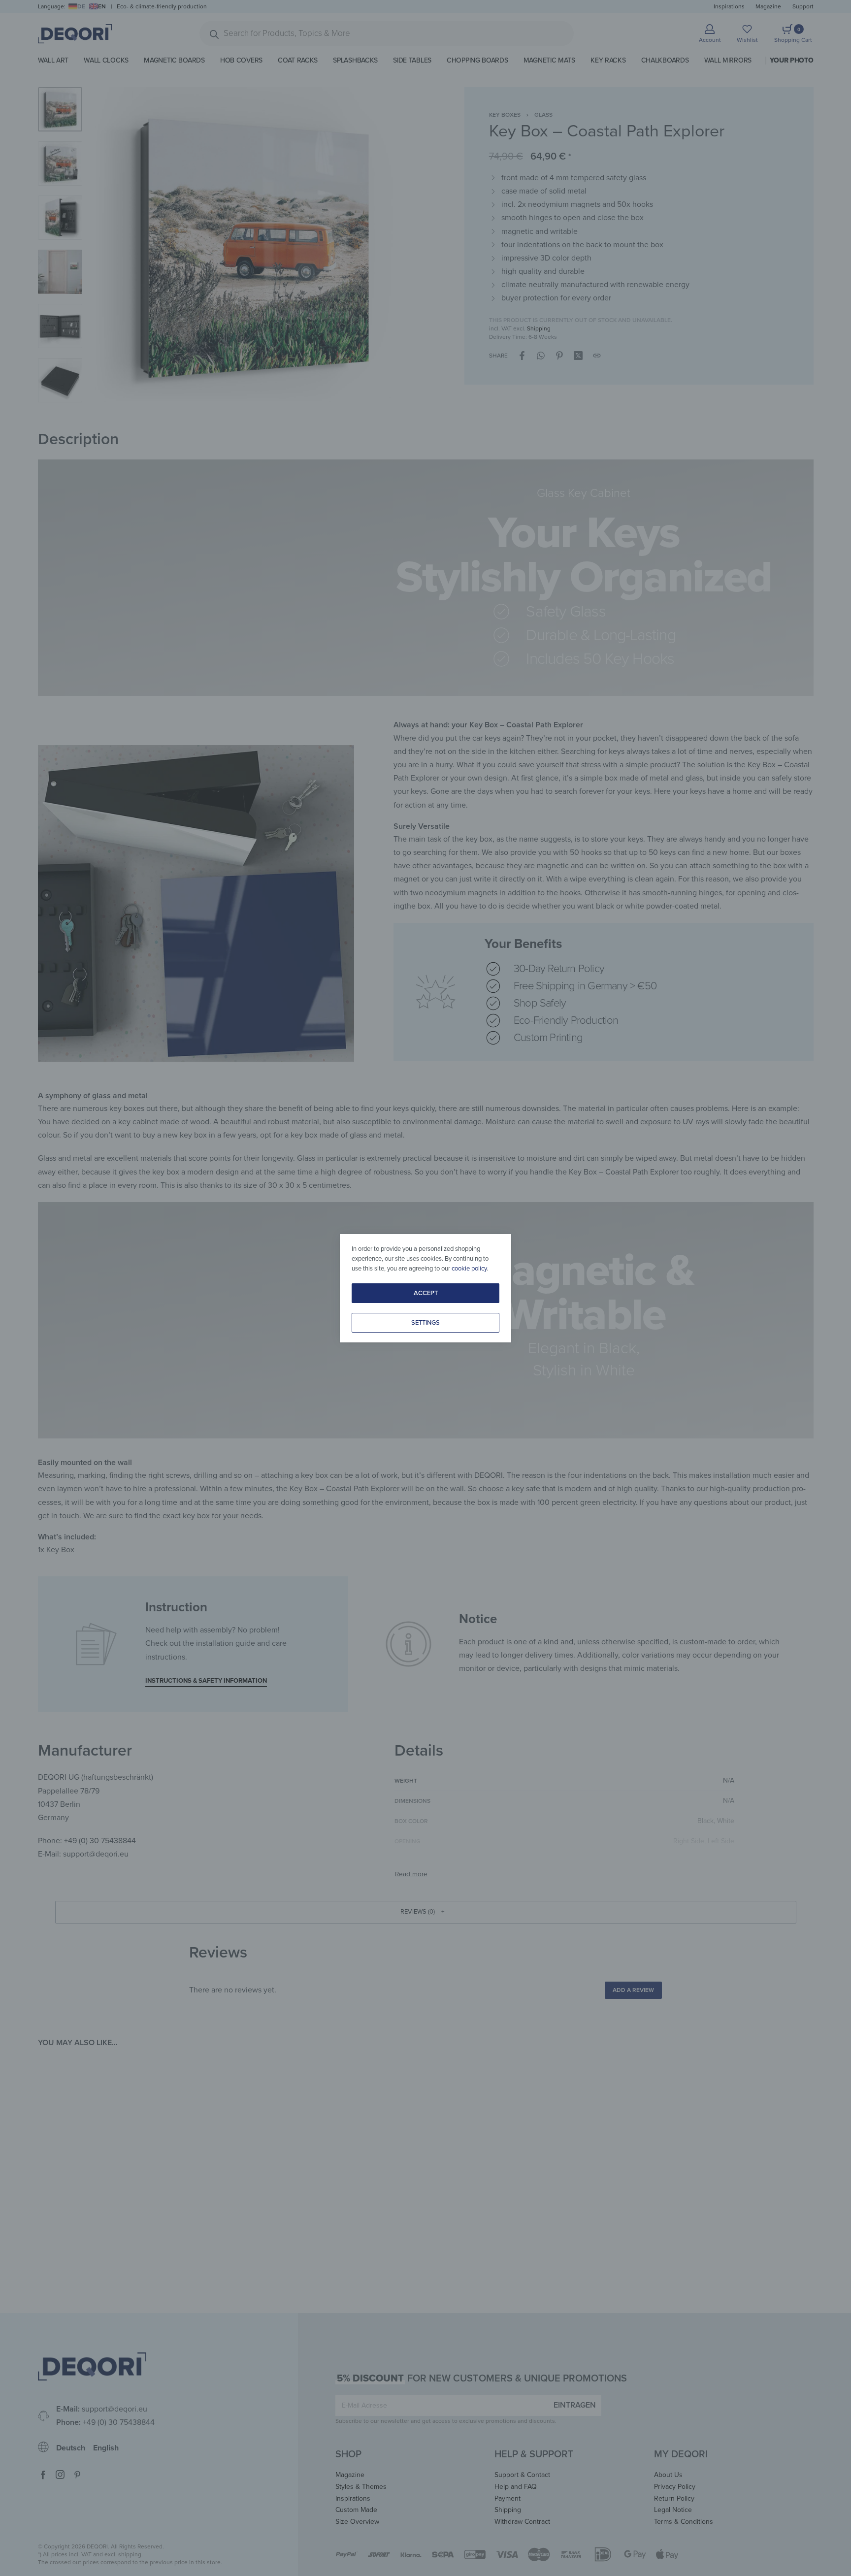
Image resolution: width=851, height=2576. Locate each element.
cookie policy (469, 1269)
